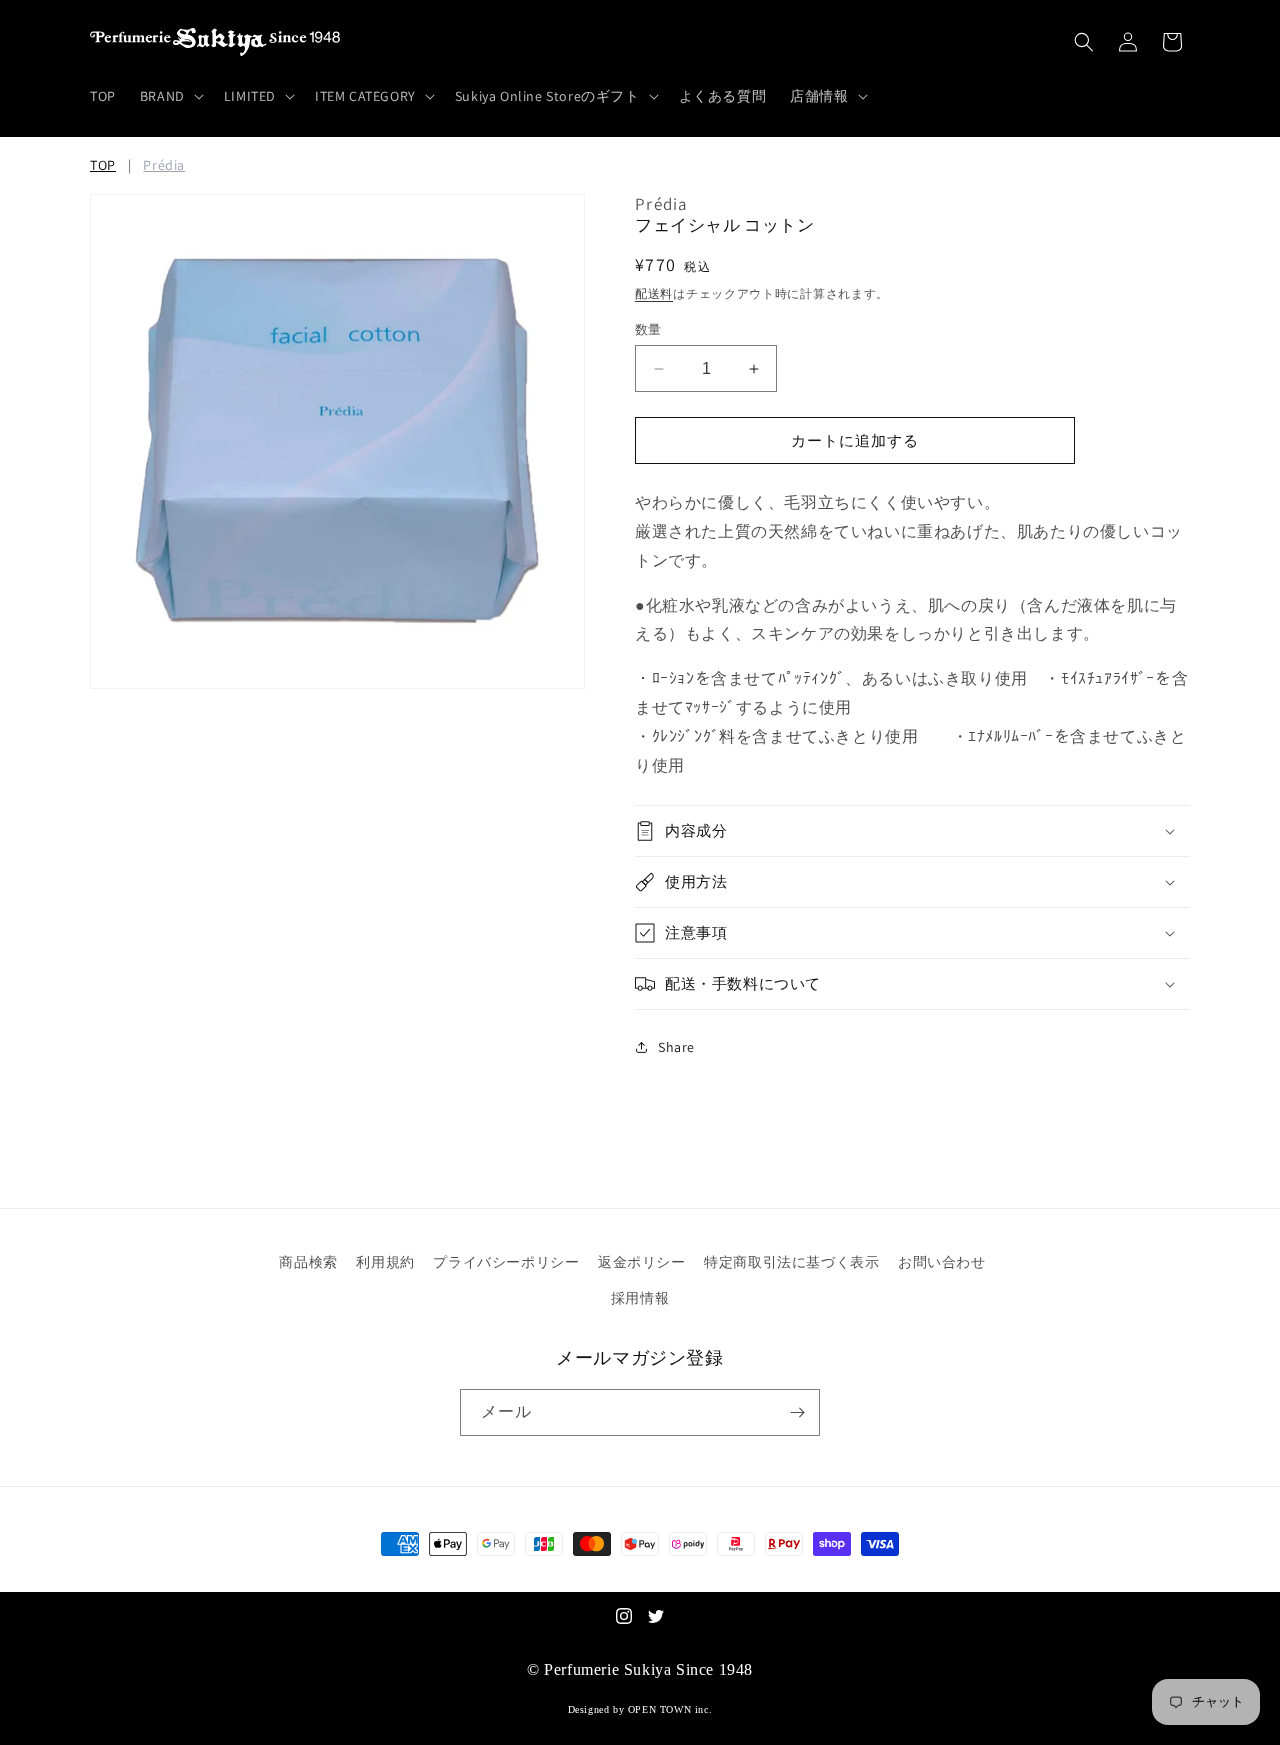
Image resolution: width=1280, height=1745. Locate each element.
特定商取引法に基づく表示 (791, 1262)
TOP (103, 165)
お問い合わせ (942, 1262)
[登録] (797, 1412)
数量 (648, 329)
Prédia (164, 165)
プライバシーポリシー (506, 1262)
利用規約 (385, 1262)
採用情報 (640, 1298)
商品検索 (308, 1262)
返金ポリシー (642, 1262)
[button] (170, 96)
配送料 (654, 293)
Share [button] (676, 1047)
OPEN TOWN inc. (670, 1709)
